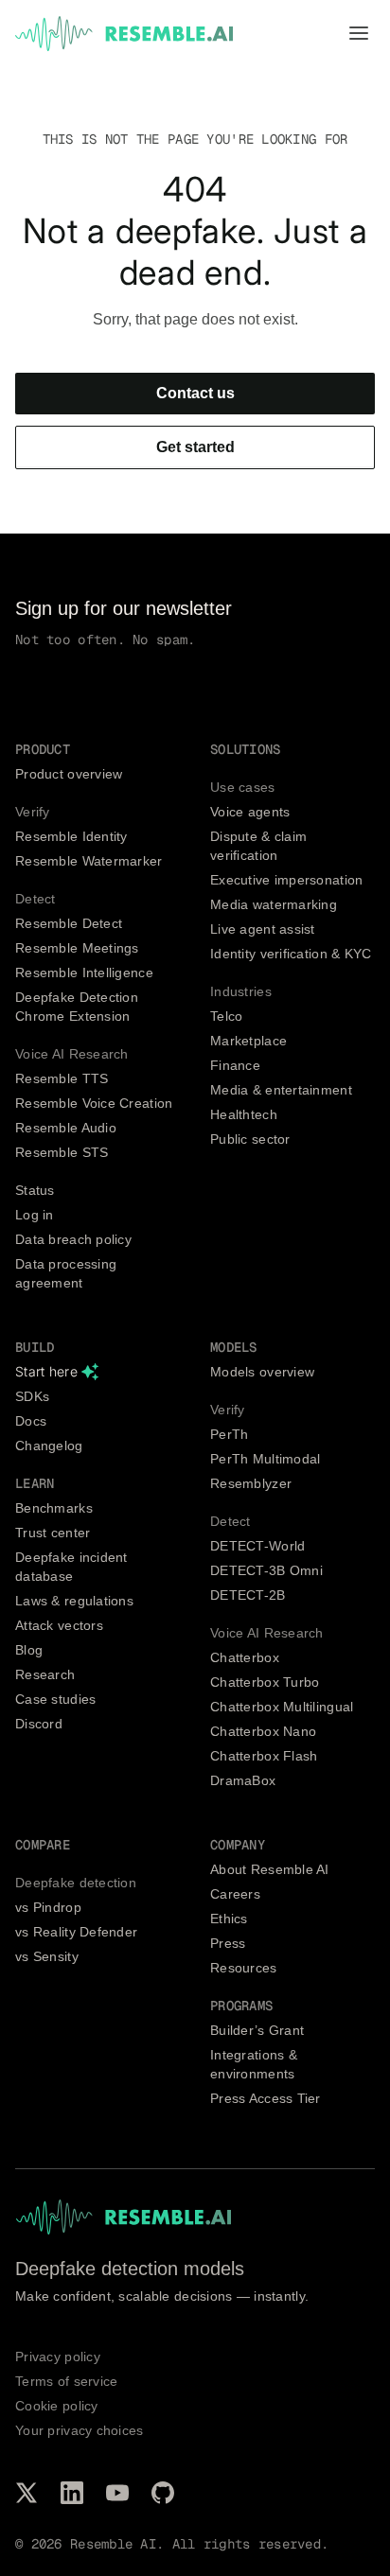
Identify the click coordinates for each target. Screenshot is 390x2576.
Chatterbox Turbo (265, 1682)
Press (228, 1943)
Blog (29, 1650)
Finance (235, 1065)
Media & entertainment (281, 1090)
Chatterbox (245, 1657)
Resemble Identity (71, 836)
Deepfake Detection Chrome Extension (77, 1007)
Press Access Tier (266, 2098)
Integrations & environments (254, 2064)
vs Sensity (47, 1956)
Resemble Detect (69, 923)
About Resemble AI (270, 1869)
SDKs (32, 1396)
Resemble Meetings (77, 948)
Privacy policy (58, 2357)
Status (35, 1190)
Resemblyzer (251, 1483)
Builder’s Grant (257, 2030)
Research (45, 1674)
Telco (226, 1016)
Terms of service (66, 2381)
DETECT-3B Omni (266, 1570)
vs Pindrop (48, 1907)
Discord (39, 1724)
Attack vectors (59, 1625)
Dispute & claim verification (258, 846)
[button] (359, 34)
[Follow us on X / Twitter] (27, 2493)
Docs (31, 1421)
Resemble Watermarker (89, 861)
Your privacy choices (80, 2430)
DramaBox (243, 1780)
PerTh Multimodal (265, 1459)
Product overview (69, 774)
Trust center (53, 1533)
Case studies (55, 1699)
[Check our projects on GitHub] (163, 2493)
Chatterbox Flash (264, 1756)
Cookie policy (57, 2406)
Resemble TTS (62, 1078)
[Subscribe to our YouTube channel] (117, 2493)
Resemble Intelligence (84, 973)
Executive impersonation (286, 880)
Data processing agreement (66, 1273)
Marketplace (248, 1041)
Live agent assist (263, 929)
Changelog (49, 1446)
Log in (35, 1215)
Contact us (195, 393)
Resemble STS (62, 1152)
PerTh (229, 1434)
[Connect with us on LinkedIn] (72, 2493)
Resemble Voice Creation (94, 1103)
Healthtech (244, 1114)
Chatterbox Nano (263, 1731)
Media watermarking (274, 904)
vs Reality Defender (76, 1932)
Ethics (229, 1919)
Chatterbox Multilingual (282, 1707)
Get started (195, 447)
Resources (244, 1968)
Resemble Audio (66, 1128)
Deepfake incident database (71, 1567)
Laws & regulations (74, 1601)
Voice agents (250, 812)
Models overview (262, 1372)
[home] (124, 34)
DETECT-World (257, 1546)
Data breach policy (73, 1239)
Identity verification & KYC (291, 954)
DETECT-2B (248, 1595)
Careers (235, 1894)
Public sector (250, 1139)
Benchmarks (54, 1508)
